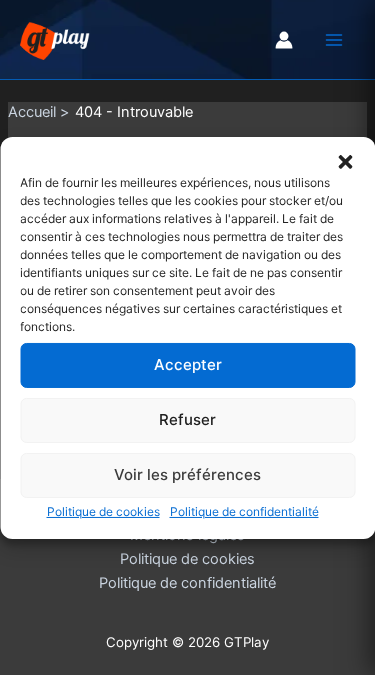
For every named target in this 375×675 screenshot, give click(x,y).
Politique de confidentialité (244, 510)
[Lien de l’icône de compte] (284, 40)
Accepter (188, 364)
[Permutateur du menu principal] (334, 40)
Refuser (187, 419)
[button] (345, 161)
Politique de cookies (103, 510)
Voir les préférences (187, 474)
